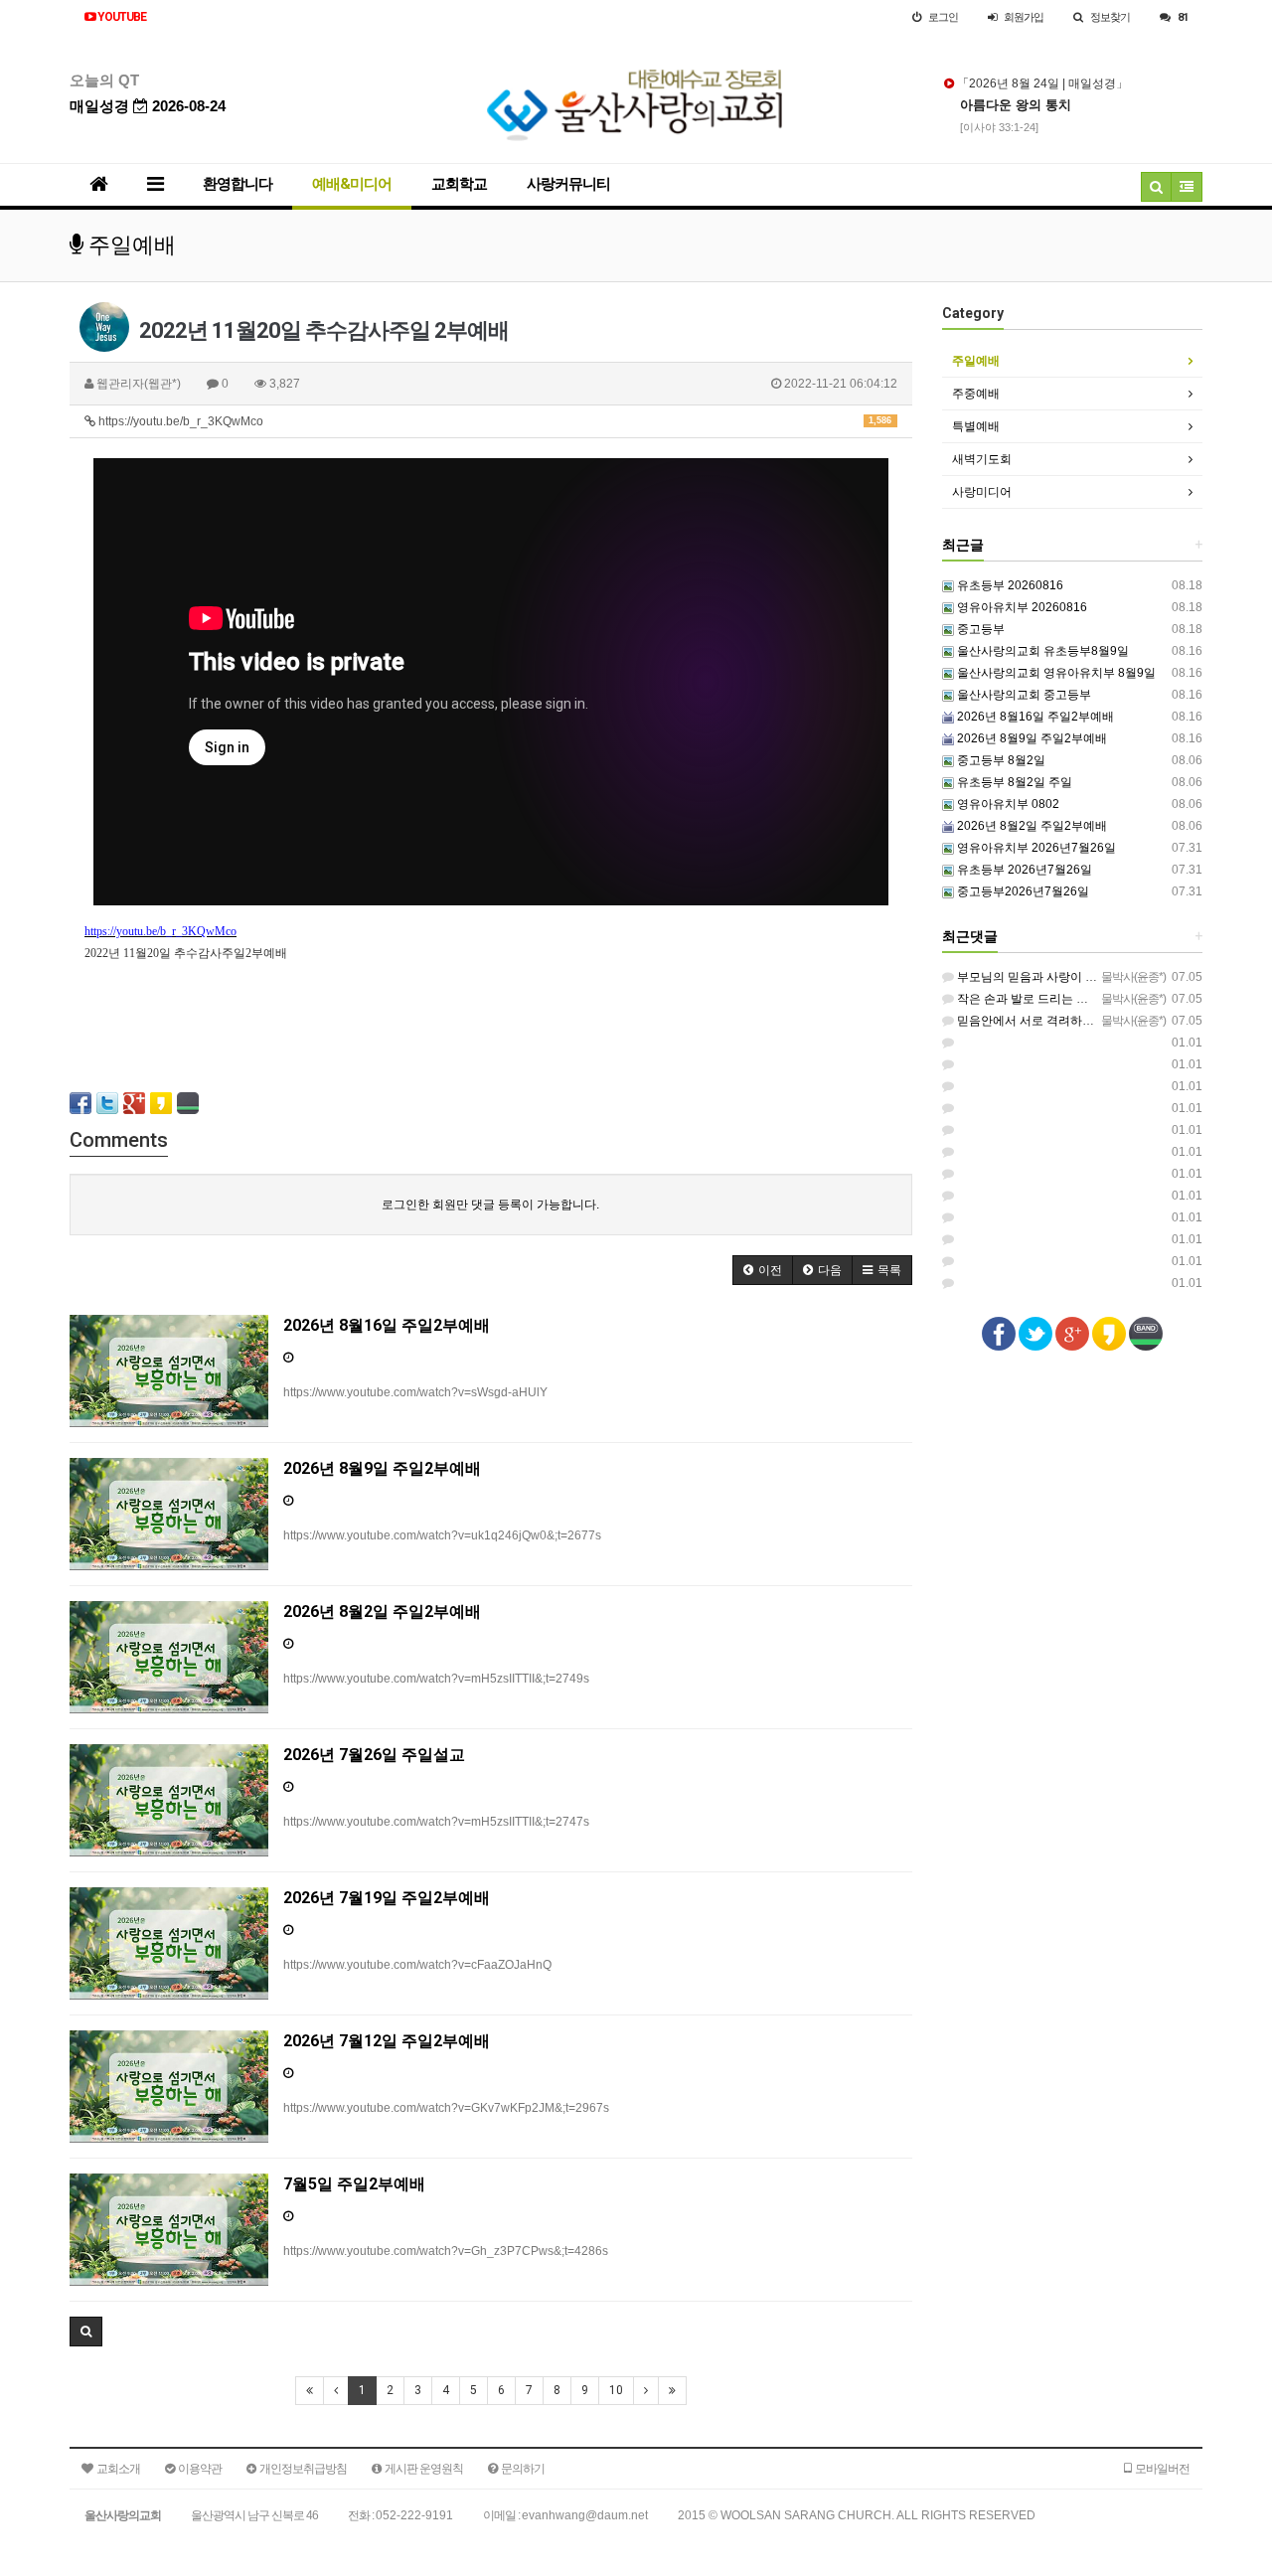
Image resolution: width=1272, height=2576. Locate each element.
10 (616, 2390)
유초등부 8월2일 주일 (1013, 782)
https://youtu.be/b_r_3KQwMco (493, 421)
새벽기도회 (982, 459)
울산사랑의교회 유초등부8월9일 (1041, 651)
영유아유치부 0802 (1007, 804)
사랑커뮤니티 (568, 184)
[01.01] (948, 1043)
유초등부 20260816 (1009, 585)
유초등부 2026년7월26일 (1023, 870)
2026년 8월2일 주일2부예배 (1031, 826)
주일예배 (976, 361)
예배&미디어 (352, 184)
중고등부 (979, 629)
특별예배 (976, 426)
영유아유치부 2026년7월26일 (1035, 848)
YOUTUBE (121, 17)
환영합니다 (238, 184)
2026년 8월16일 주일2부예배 (1034, 717)
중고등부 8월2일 (1000, 760)
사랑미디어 (982, 492)
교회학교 (459, 184)
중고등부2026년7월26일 (1022, 891)
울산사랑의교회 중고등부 (1023, 695)
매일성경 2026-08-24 (148, 106)
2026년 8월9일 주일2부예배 (1031, 738)
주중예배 (976, 394)
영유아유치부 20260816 (1021, 607)
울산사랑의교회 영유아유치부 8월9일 (1055, 673)
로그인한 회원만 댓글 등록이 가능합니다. (490, 1205)
